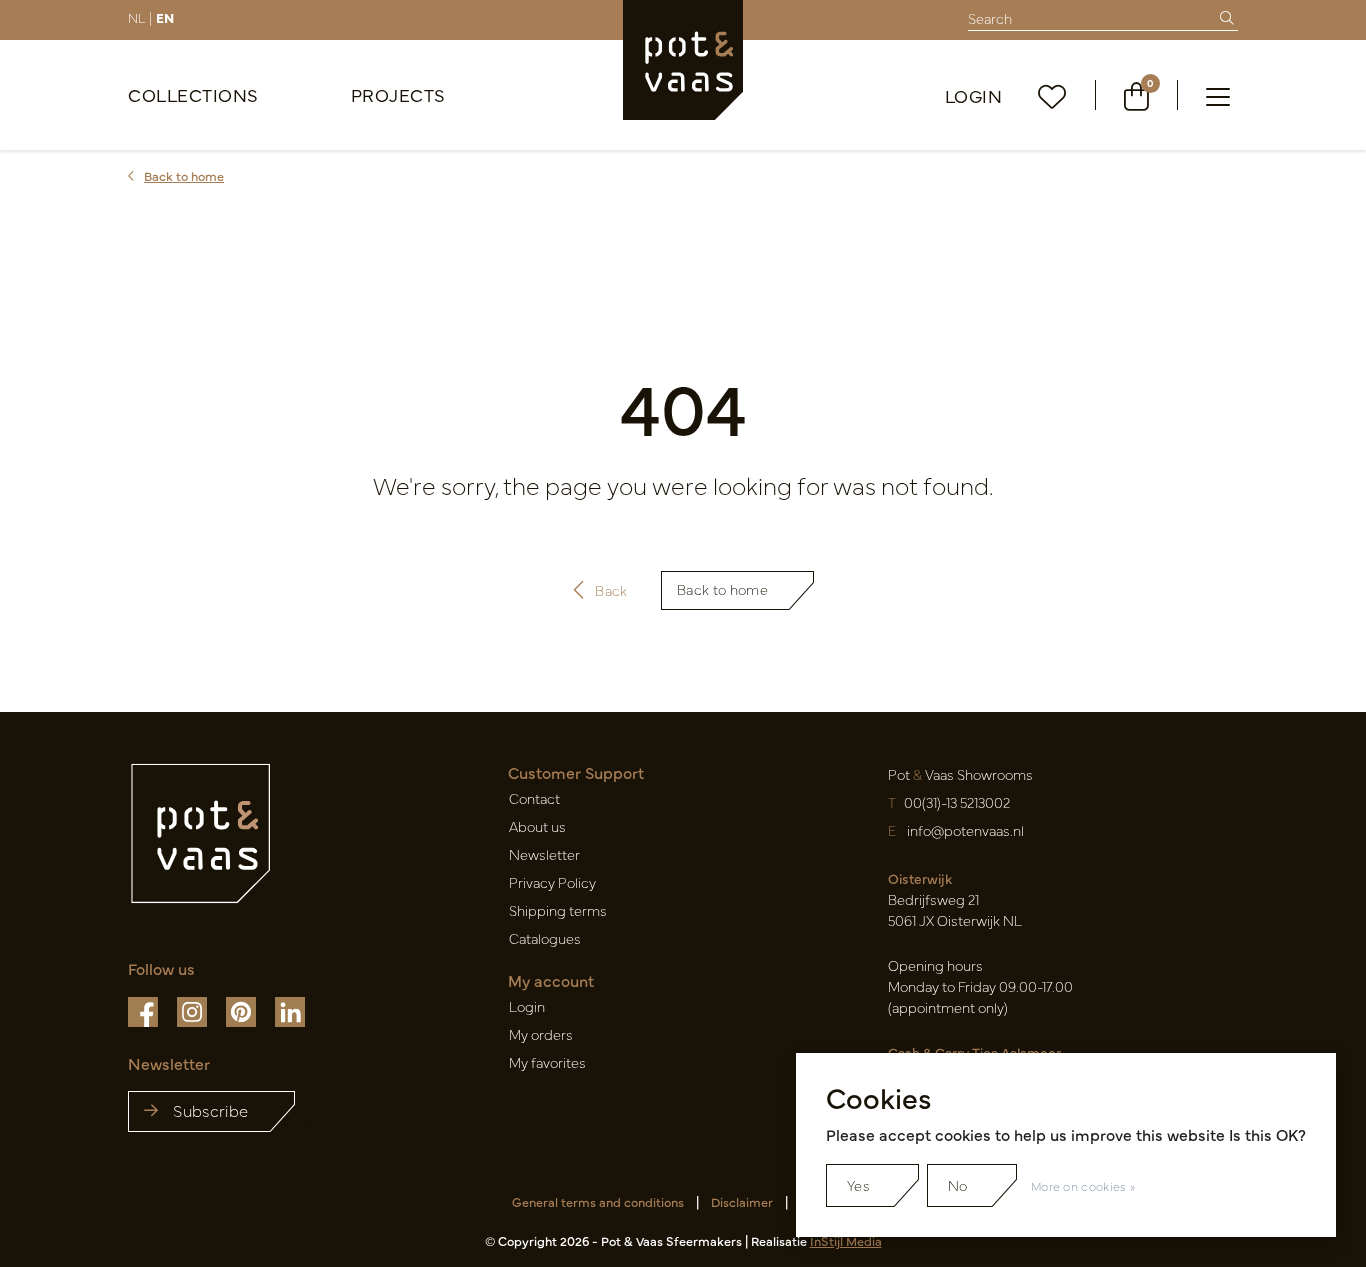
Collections (193, 94)
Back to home (722, 589)
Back (611, 590)
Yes (858, 1185)
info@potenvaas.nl (965, 830)
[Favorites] (1052, 95)
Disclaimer (742, 1201)
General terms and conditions (598, 1201)
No (958, 1185)
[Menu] (1218, 95)
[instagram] (193, 1010)
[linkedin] (290, 1010)
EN (165, 17)
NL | (140, 17)
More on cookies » (1083, 1186)
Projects (398, 94)
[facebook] (144, 1010)
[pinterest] (242, 1010)
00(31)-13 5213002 (957, 802)
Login (974, 95)
